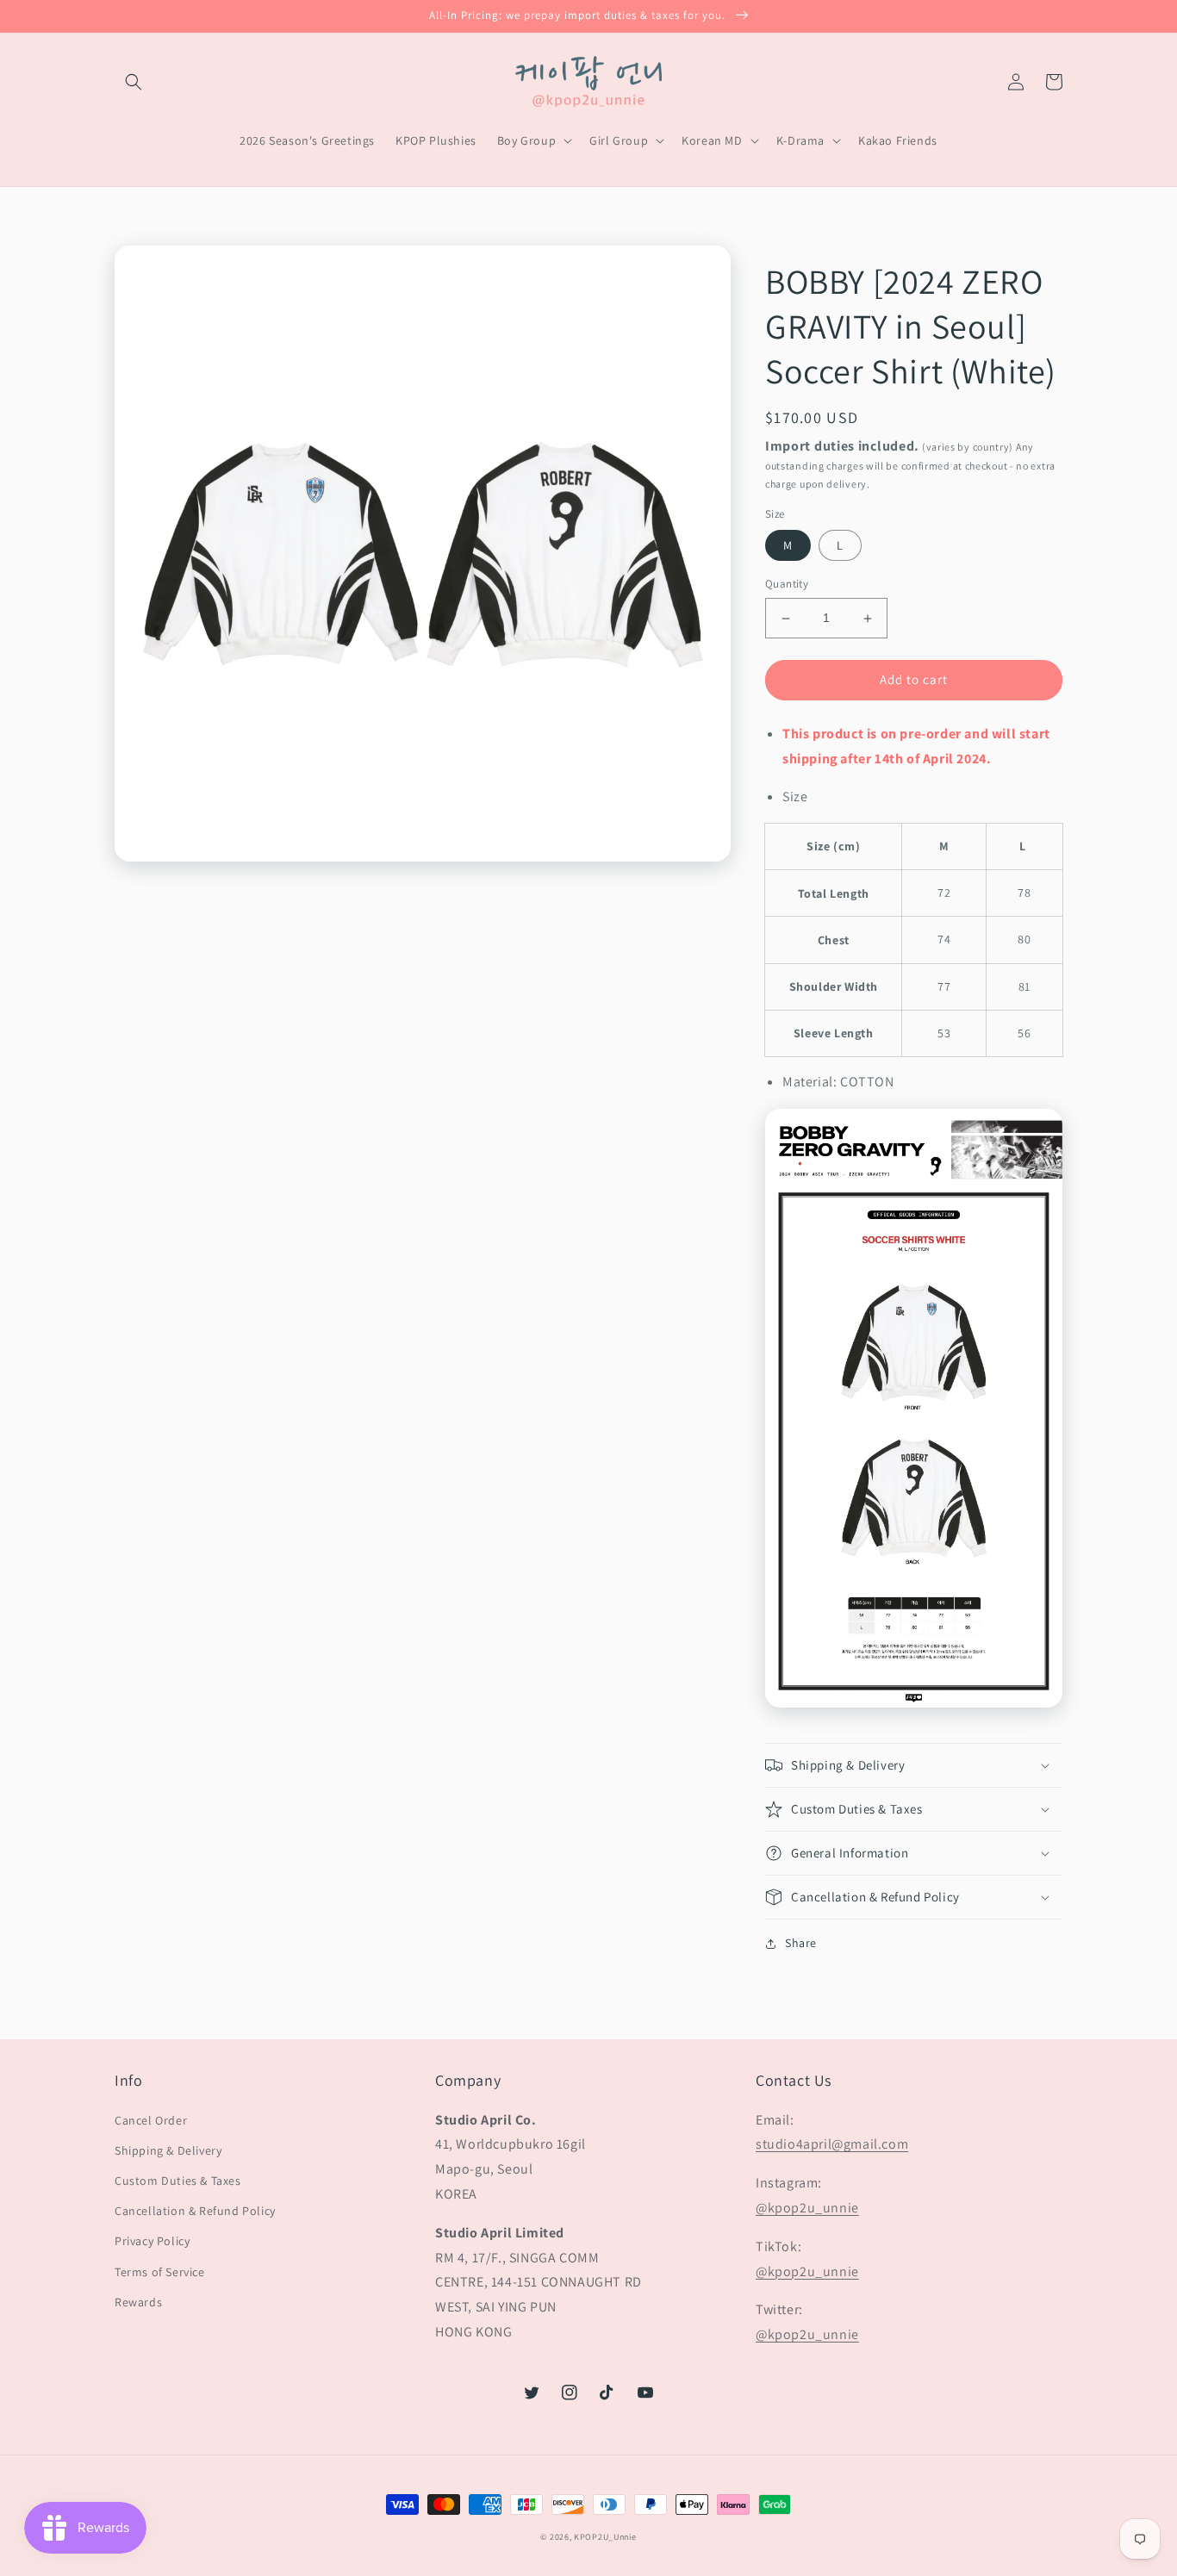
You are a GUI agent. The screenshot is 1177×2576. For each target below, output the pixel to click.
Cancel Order (151, 2120)
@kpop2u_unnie (807, 2208)
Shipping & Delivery (168, 2150)
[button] (134, 82)
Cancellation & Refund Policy (195, 2211)
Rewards (138, 2302)
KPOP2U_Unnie (605, 2537)
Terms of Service (160, 2272)
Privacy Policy (152, 2241)
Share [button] (801, 1943)
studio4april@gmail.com (832, 2144)
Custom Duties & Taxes (178, 2181)
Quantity (787, 585)
